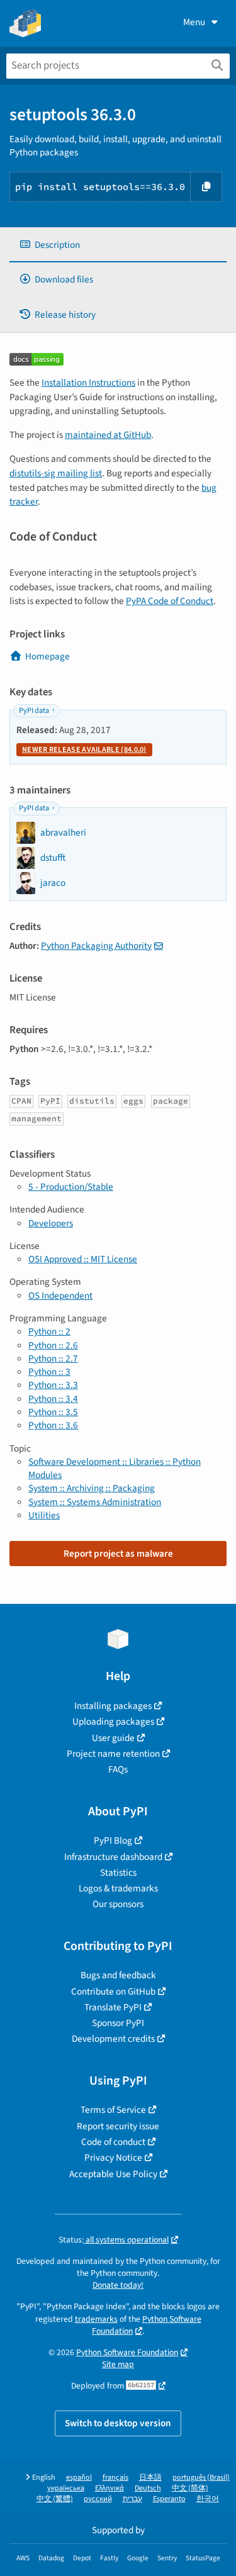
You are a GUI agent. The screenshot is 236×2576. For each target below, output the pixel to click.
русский (98, 2499)
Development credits (113, 2039)
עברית (132, 2499)
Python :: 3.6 (53, 1425)
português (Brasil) (201, 2478)
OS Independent (60, 1296)
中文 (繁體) (55, 2499)
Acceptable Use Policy (113, 2174)
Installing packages (113, 1706)
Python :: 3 (49, 1372)
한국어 (208, 2499)
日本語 (150, 2478)
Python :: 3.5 (53, 1412)
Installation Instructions (88, 383)
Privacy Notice (113, 2158)
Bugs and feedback (118, 1975)
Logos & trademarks (118, 1888)
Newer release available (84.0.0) (84, 750)
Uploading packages (113, 1722)
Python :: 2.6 (53, 1345)
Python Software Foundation (147, 2325)
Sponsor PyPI (118, 2023)
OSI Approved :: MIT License (83, 1259)
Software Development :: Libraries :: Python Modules (115, 1468)
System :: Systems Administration (95, 1502)
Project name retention (113, 1754)
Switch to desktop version (118, 2423)
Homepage (48, 656)
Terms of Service (113, 2110)
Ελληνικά (110, 2488)
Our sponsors (118, 1904)
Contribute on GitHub (113, 1991)
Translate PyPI (113, 2007)
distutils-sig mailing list (56, 473)
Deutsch (148, 2488)
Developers (51, 1223)
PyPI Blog (113, 1840)
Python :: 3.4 (53, 1399)
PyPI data (34, 711)
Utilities (44, 1515)
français (115, 2478)
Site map (118, 2364)
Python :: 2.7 (53, 1358)
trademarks (96, 2319)
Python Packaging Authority (96, 946)
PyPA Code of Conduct (170, 601)
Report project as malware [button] (118, 1554)
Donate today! (118, 2285)
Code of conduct (113, 2142)
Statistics (118, 1873)
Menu (194, 22)
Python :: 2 (49, 1331)
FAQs (118, 1769)
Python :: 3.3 (53, 1385)
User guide (113, 1738)
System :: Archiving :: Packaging (92, 1488)
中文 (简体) (190, 2488)
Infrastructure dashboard (113, 1857)
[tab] (118, 245)
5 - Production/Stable (71, 1187)
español (79, 2478)
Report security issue (118, 2126)
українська (66, 2488)
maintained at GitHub (108, 435)
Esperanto (169, 2499)
